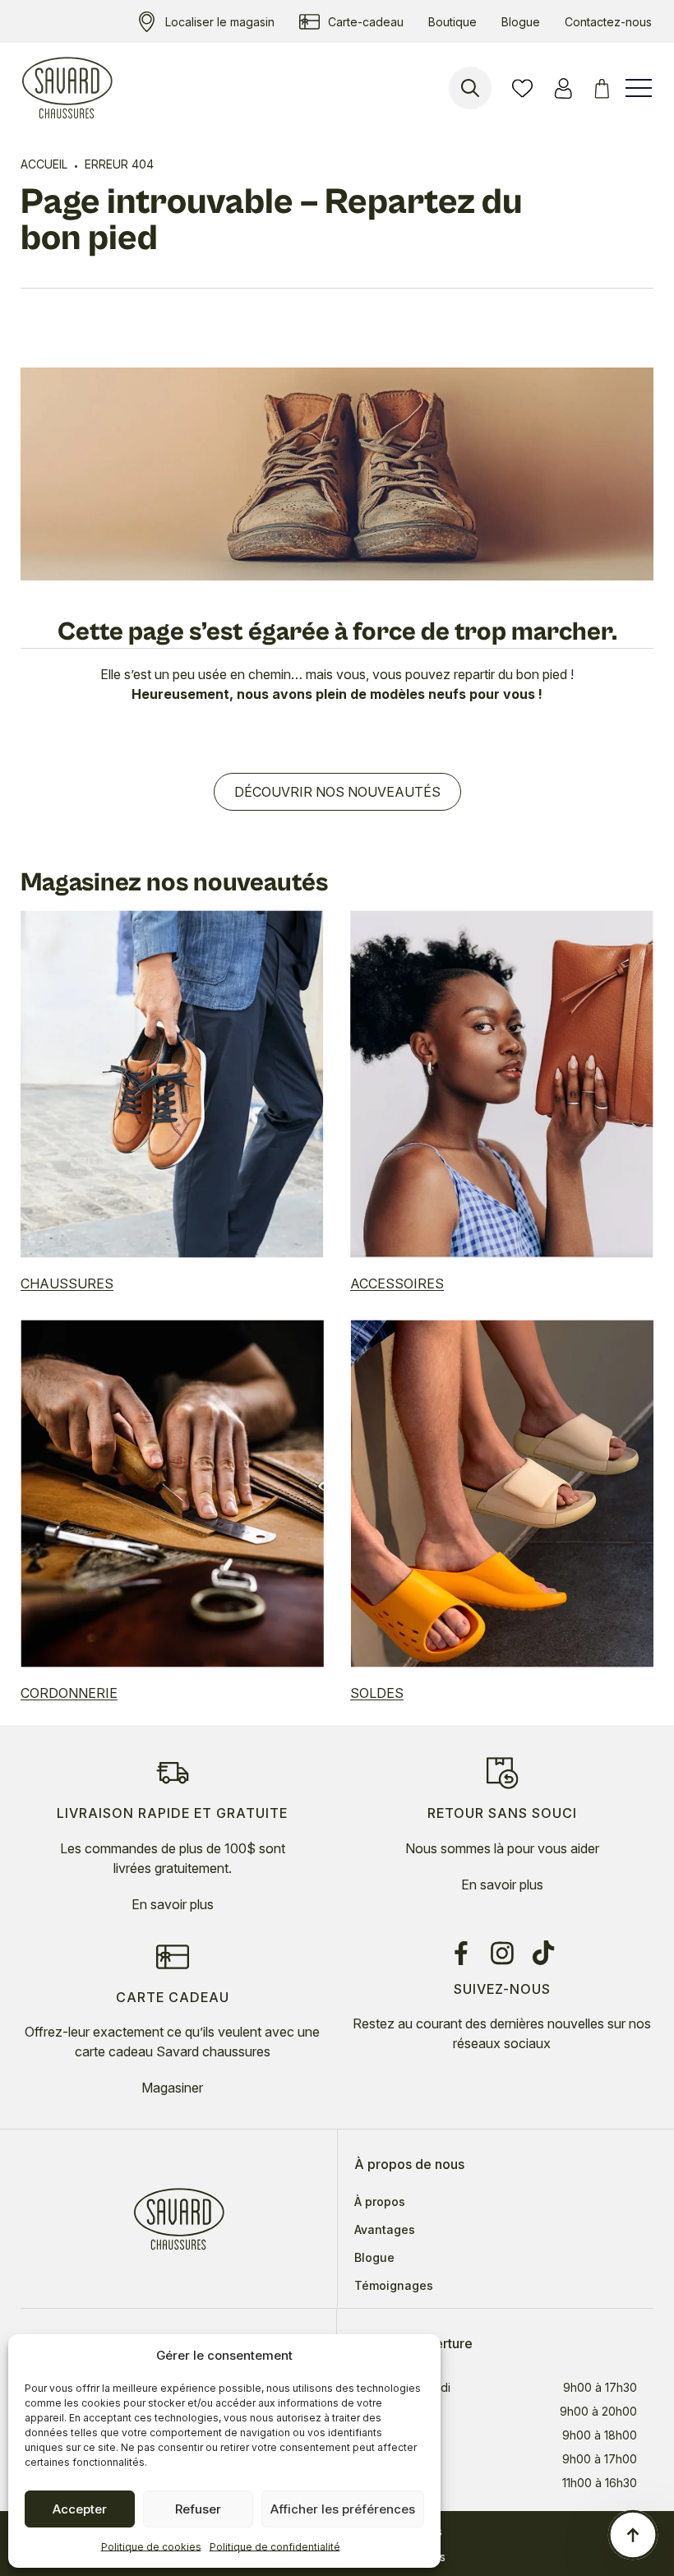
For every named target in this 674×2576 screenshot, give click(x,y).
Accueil (44, 164)
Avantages (385, 2230)
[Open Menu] (639, 88)
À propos (380, 2202)
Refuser (198, 2509)
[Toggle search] (470, 88)
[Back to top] (633, 2535)
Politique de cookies (151, 2547)
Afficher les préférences (343, 2509)
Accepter (80, 2509)
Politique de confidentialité (275, 2547)
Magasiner (172, 2088)
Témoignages (394, 2286)
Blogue (374, 2258)
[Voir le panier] (605, 88)
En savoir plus (173, 1904)
